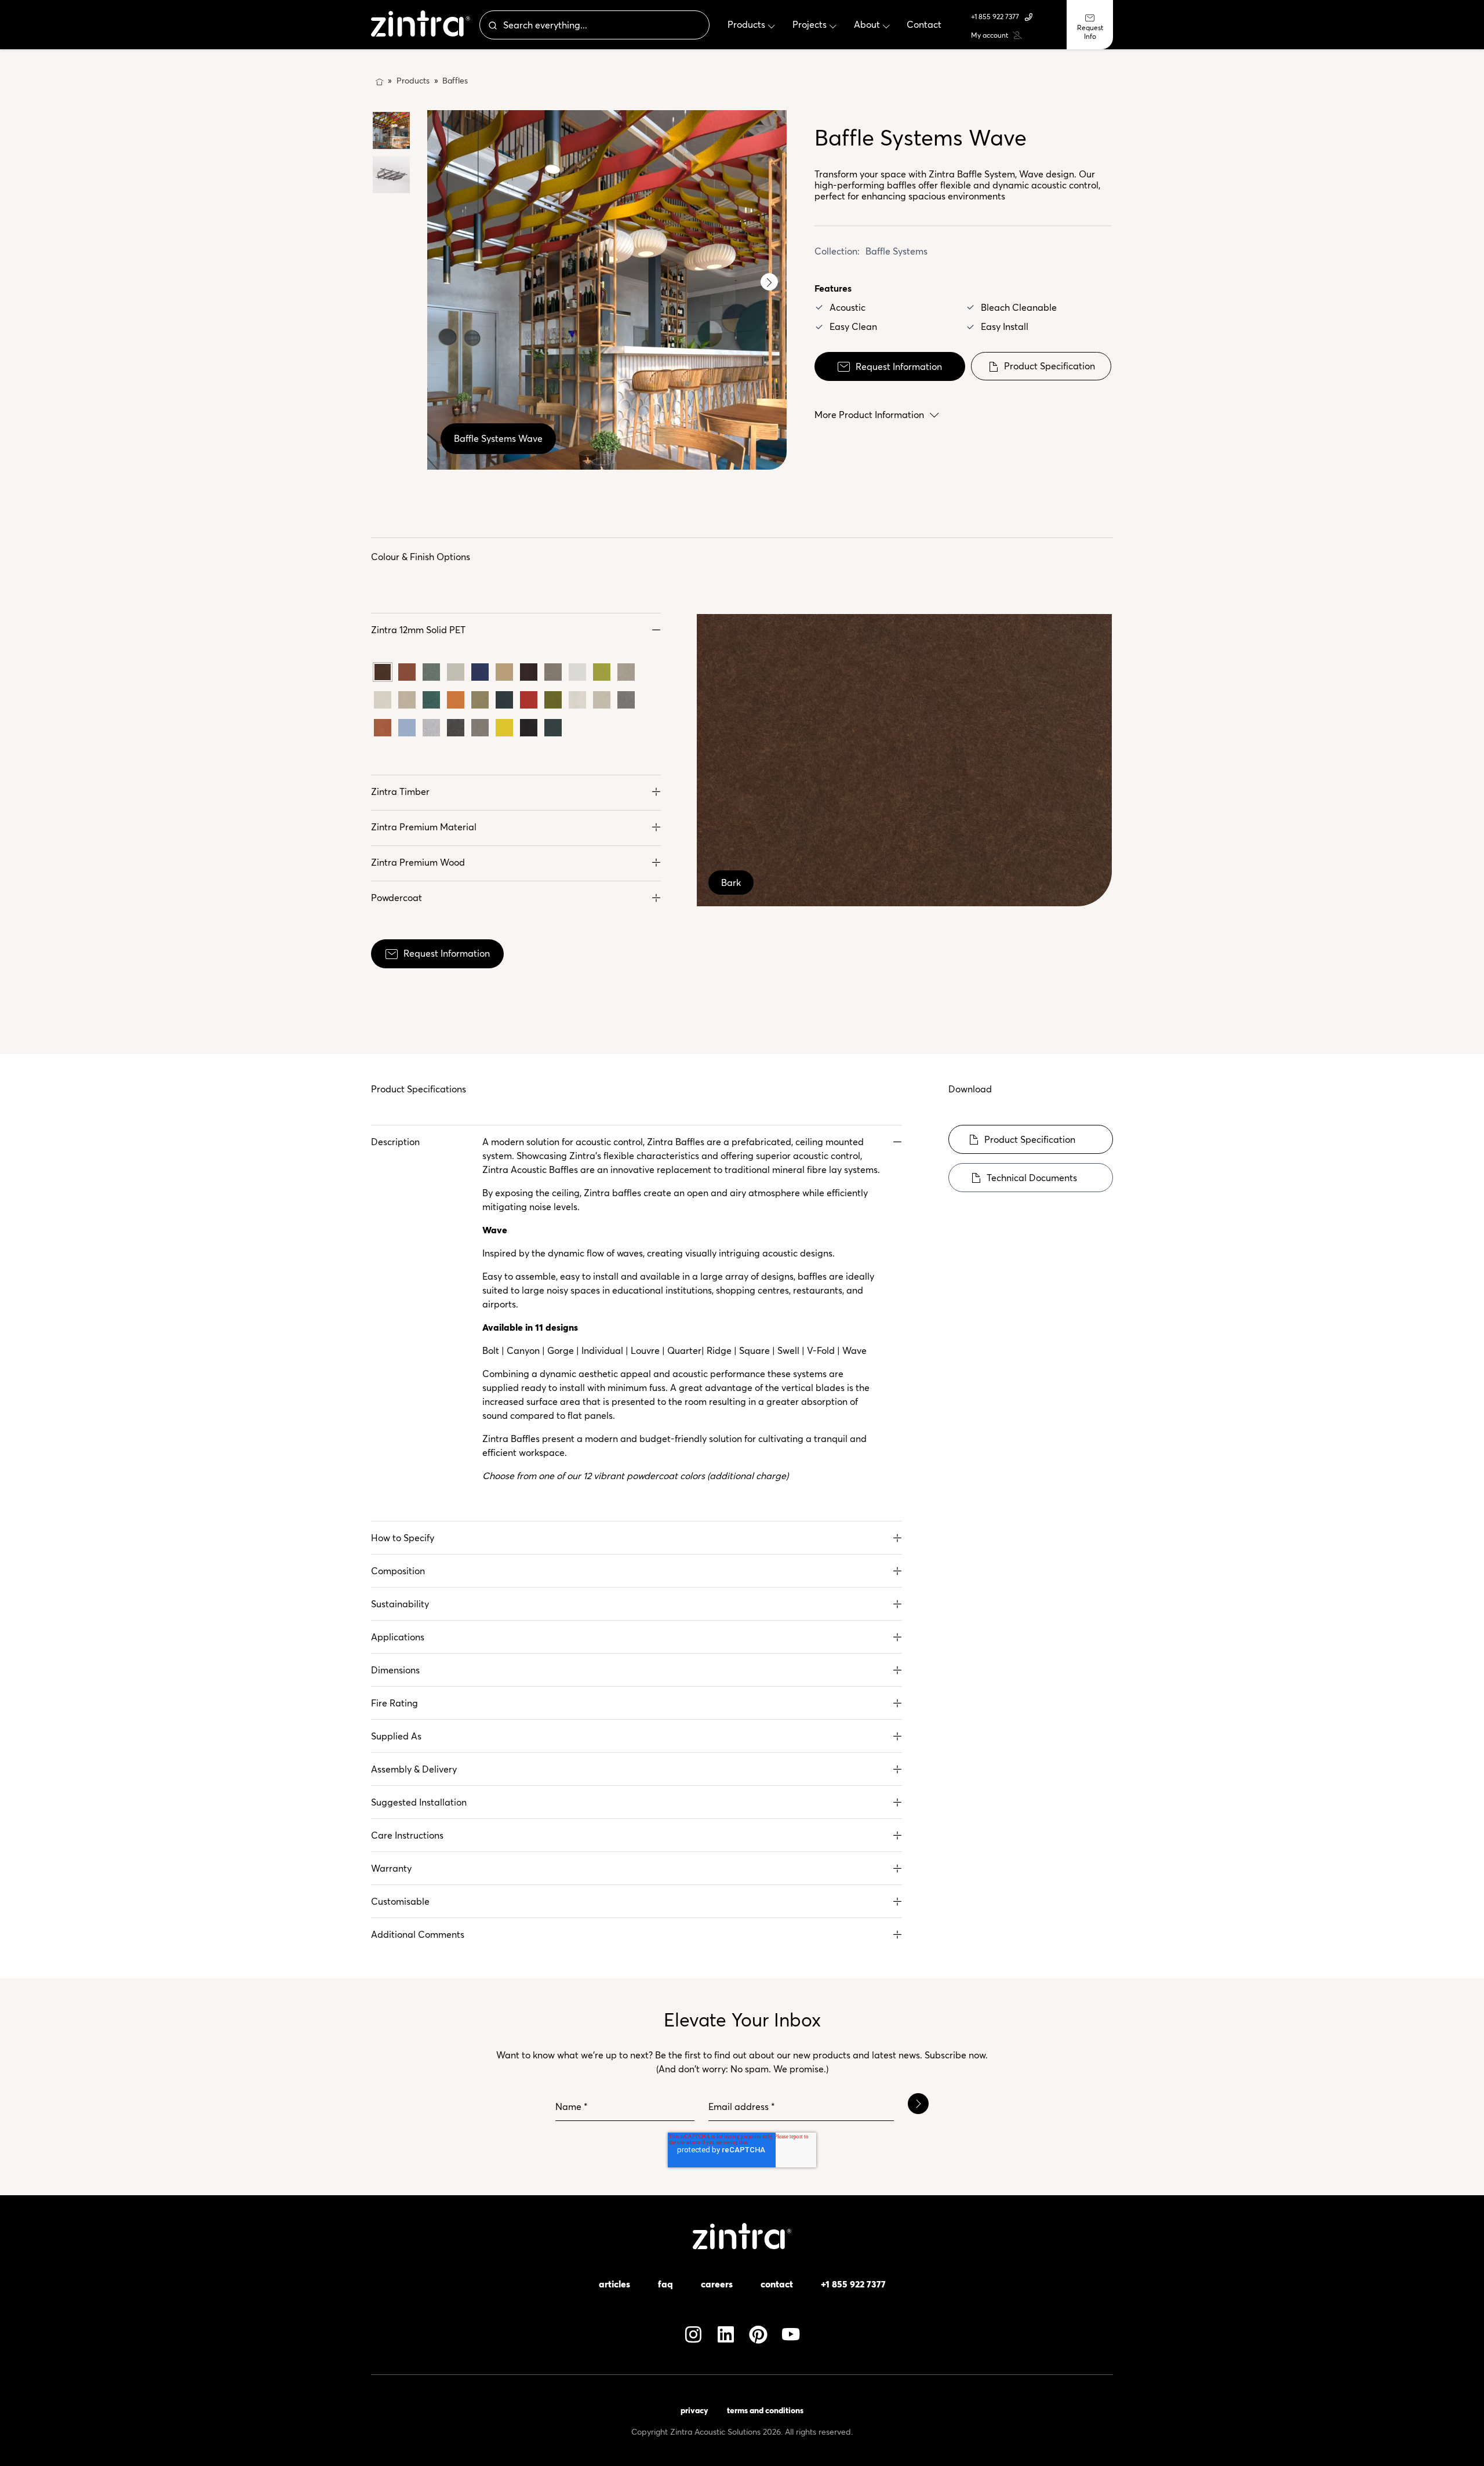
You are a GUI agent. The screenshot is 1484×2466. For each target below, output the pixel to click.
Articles (614, 2284)
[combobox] (594, 25)
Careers (717, 2284)
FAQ (665, 2284)
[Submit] (492, 25)
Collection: (837, 251)
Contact (777, 2284)
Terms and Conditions (765, 2410)
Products (413, 81)
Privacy (694, 2410)
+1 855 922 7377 (995, 17)
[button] (516, 630)
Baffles (455, 81)
